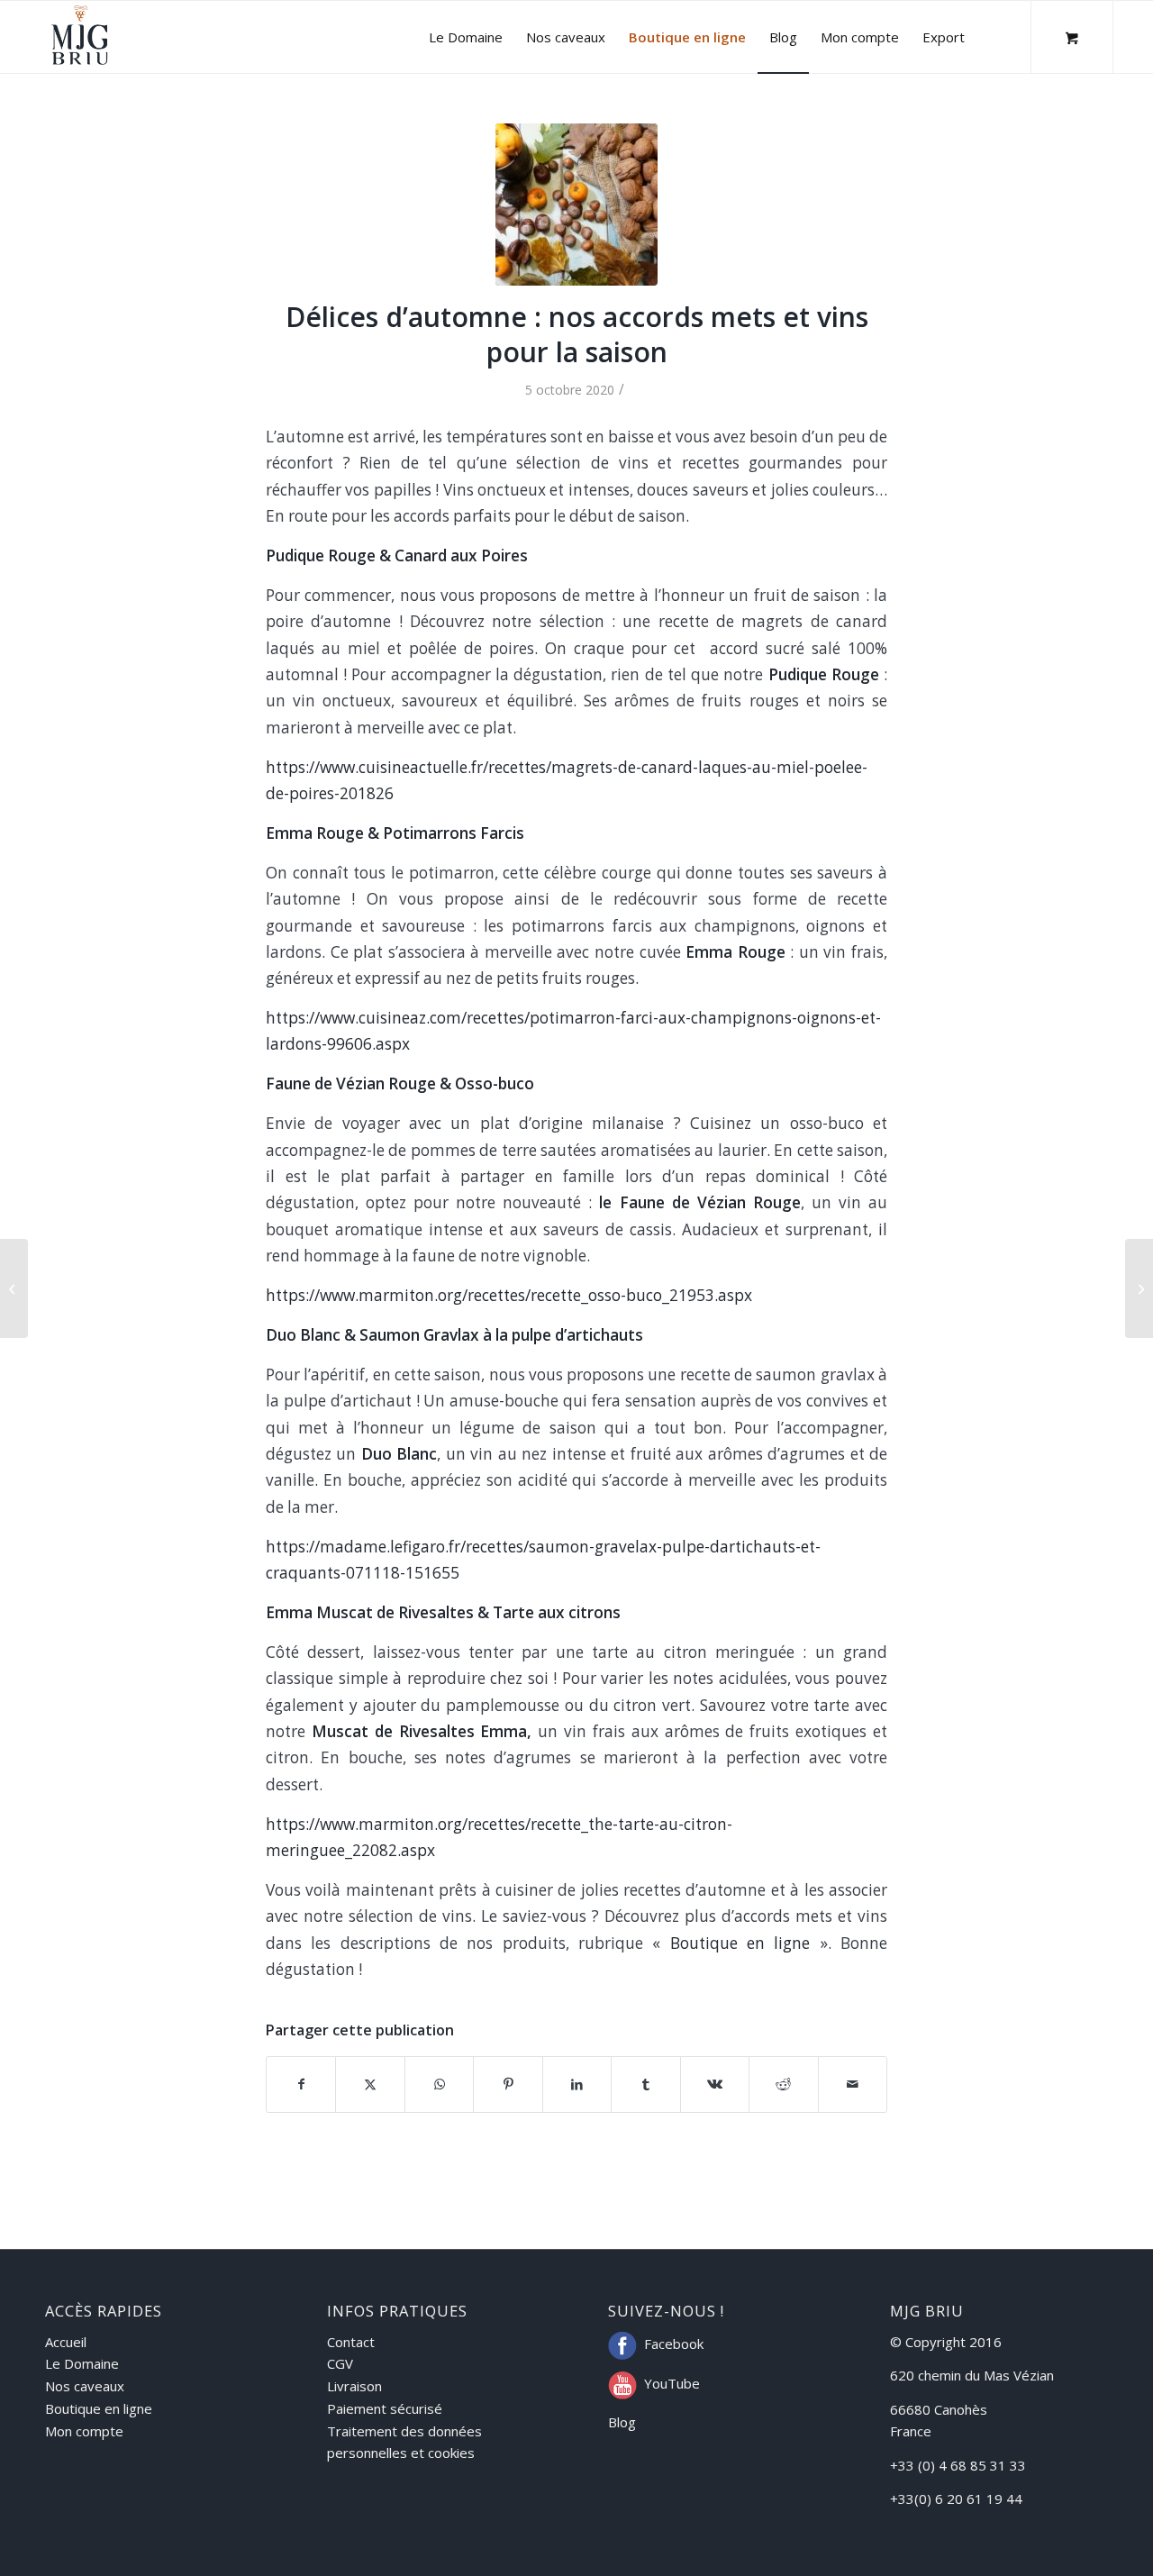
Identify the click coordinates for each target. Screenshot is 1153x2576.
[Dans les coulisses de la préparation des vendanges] (14, 1288)
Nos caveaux (85, 2386)
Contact (351, 2342)
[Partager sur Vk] (715, 2084)
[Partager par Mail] (853, 2084)
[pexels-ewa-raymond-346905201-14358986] (576, 205)
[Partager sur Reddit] (783, 2084)
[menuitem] (466, 37)
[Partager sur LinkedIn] (577, 2084)
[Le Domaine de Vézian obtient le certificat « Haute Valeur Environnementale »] (1139, 1288)
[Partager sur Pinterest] (508, 2084)
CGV (340, 2363)
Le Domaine (82, 2363)
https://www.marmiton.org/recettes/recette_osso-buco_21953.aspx (509, 1295)
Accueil (66, 2342)
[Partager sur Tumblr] (645, 2084)
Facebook (674, 2344)
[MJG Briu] (80, 37)
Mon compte (84, 2431)
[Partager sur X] (370, 2084)
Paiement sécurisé (385, 2408)
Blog (622, 2422)
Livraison (354, 2386)
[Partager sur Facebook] (301, 2084)
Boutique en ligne (745, 1943)
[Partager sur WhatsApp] (439, 2084)
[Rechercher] (994, 37)
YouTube (672, 2383)
